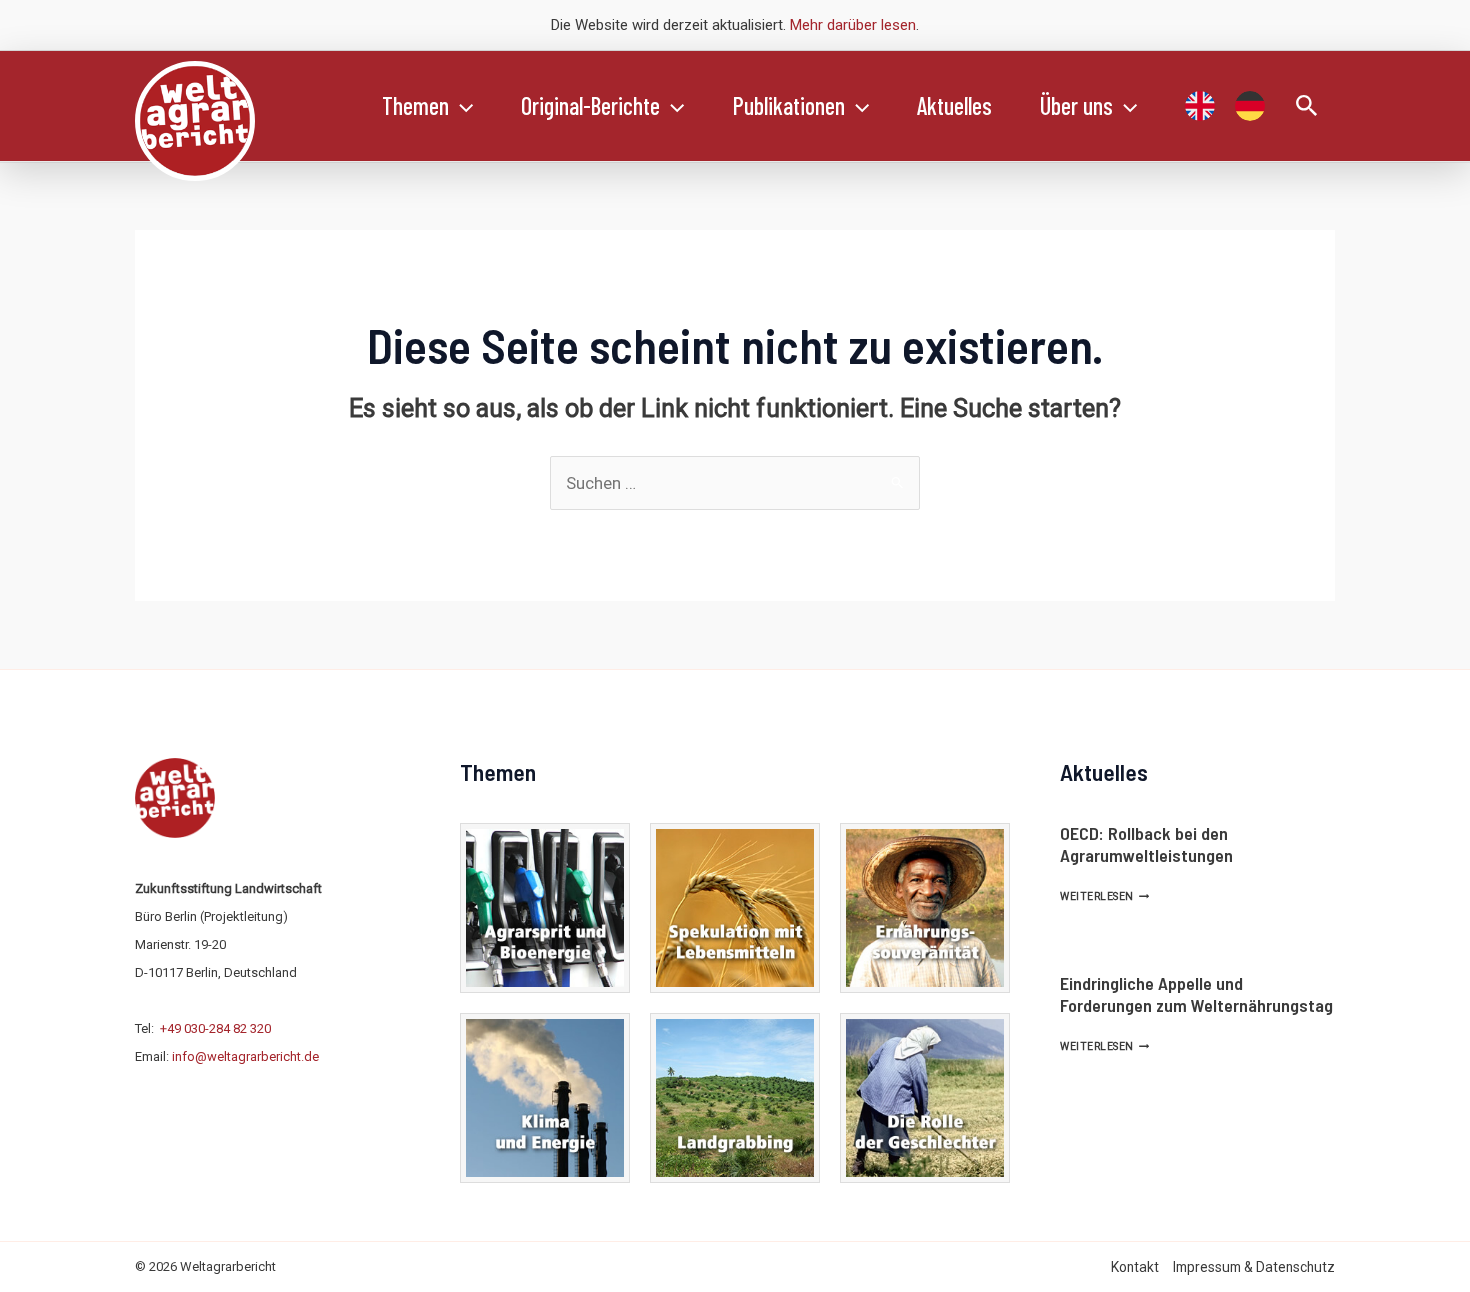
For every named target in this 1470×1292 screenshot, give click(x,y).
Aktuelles (954, 105)
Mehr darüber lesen (853, 25)
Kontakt (1135, 1267)
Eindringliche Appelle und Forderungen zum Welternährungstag (1196, 994)
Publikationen (789, 105)
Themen (415, 105)
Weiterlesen (1104, 896)
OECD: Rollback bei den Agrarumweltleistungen (1146, 844)
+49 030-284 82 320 (215, 1028)
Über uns (1076, 105)
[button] (461, 106)
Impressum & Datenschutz (1254, 1267)
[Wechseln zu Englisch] (1200, 106)
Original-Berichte (590, 105)
